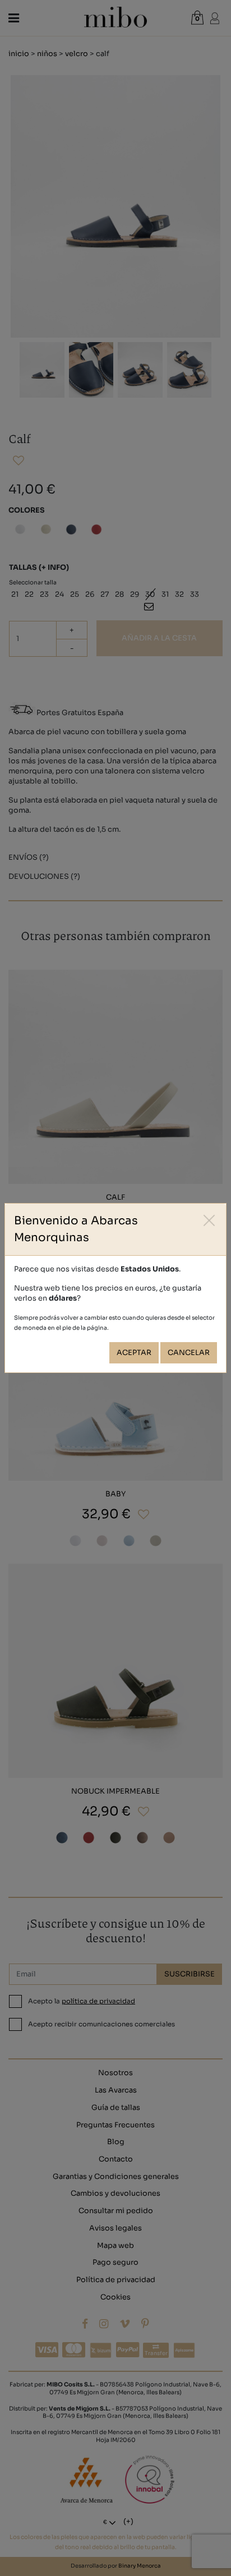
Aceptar (134, 1353)
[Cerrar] (209, 1220)
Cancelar (189, 1353)
